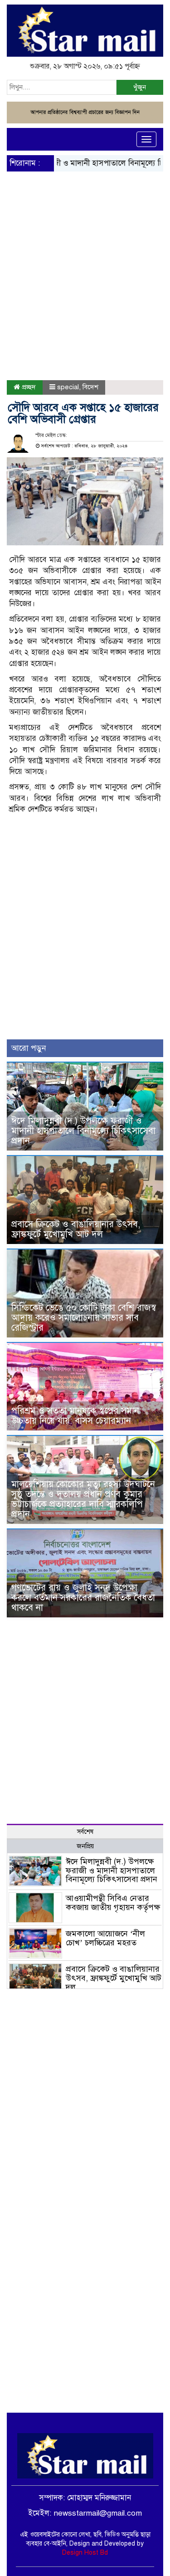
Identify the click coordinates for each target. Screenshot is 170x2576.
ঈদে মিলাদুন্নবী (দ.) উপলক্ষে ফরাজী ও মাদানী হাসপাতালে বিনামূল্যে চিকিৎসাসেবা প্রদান (83, 1131)
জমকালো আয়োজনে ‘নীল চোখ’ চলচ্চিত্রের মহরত (105, 1938)
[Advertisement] (85, 253)
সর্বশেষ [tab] (85, 1832)
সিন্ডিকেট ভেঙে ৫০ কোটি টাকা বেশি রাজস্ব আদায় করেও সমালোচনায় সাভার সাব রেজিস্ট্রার (84, 1318)
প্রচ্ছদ (28, 387)
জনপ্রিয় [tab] (85, 1846)
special (68, 387)
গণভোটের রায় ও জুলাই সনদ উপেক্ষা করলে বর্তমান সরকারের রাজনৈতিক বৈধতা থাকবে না (83, 1598)
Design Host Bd (85, 2553)
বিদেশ (90, 387)
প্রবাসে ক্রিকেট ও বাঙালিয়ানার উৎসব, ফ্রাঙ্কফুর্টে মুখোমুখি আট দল (76, 1229)
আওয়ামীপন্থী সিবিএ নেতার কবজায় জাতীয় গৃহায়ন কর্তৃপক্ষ (113, 1903)
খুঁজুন (140, 87)
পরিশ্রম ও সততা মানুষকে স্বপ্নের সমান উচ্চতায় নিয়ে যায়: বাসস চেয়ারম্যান (75, 1416)
